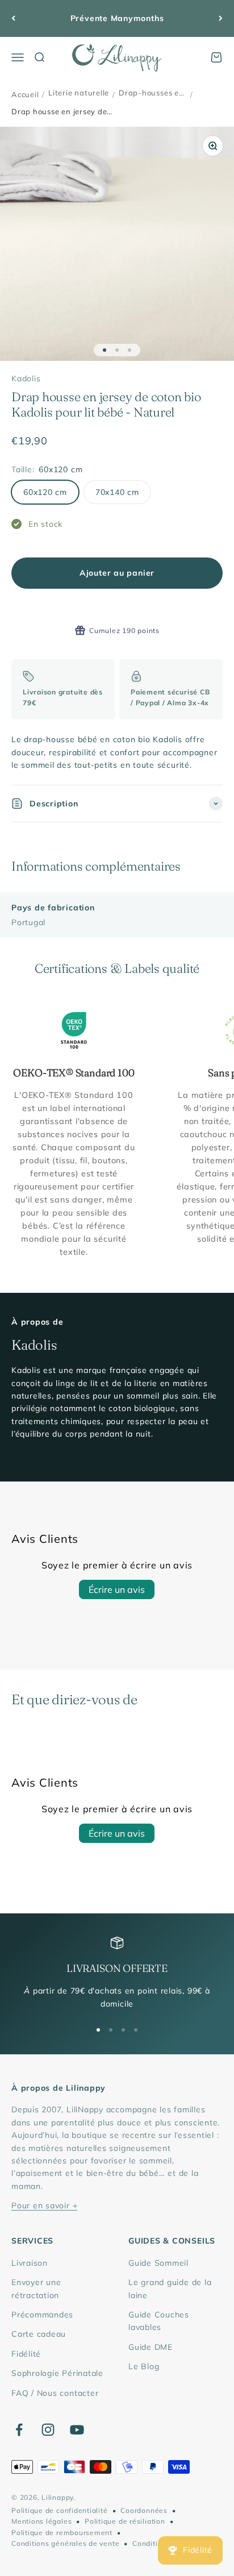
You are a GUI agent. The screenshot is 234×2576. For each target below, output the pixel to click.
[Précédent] (13, 18)
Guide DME (151, 2347)
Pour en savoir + (44, 2205)
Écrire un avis (117, 1589)
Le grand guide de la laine (170, 2288)
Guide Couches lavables (159, 2321)
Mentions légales (41, 2521)
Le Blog (144, 2366)
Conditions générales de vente (65, 2543)
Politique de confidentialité (60, 2510)
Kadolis (26, 378)
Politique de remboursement (62, 2533)
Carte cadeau (39, 2334)
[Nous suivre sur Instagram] (48, 2430)
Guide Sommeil (158, 2263)
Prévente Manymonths (117, 18)
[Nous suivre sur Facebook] (19, 2430)
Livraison (30, 2263)
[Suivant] (221, 18)
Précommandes (42, 2315)
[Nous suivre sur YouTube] (77, 2430)
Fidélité (26, 2354)
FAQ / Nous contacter (55, 2393)
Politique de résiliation (125, 2521)
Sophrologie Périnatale (57, 2373)
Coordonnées (144, 2510)
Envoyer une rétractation (36, 2288)
